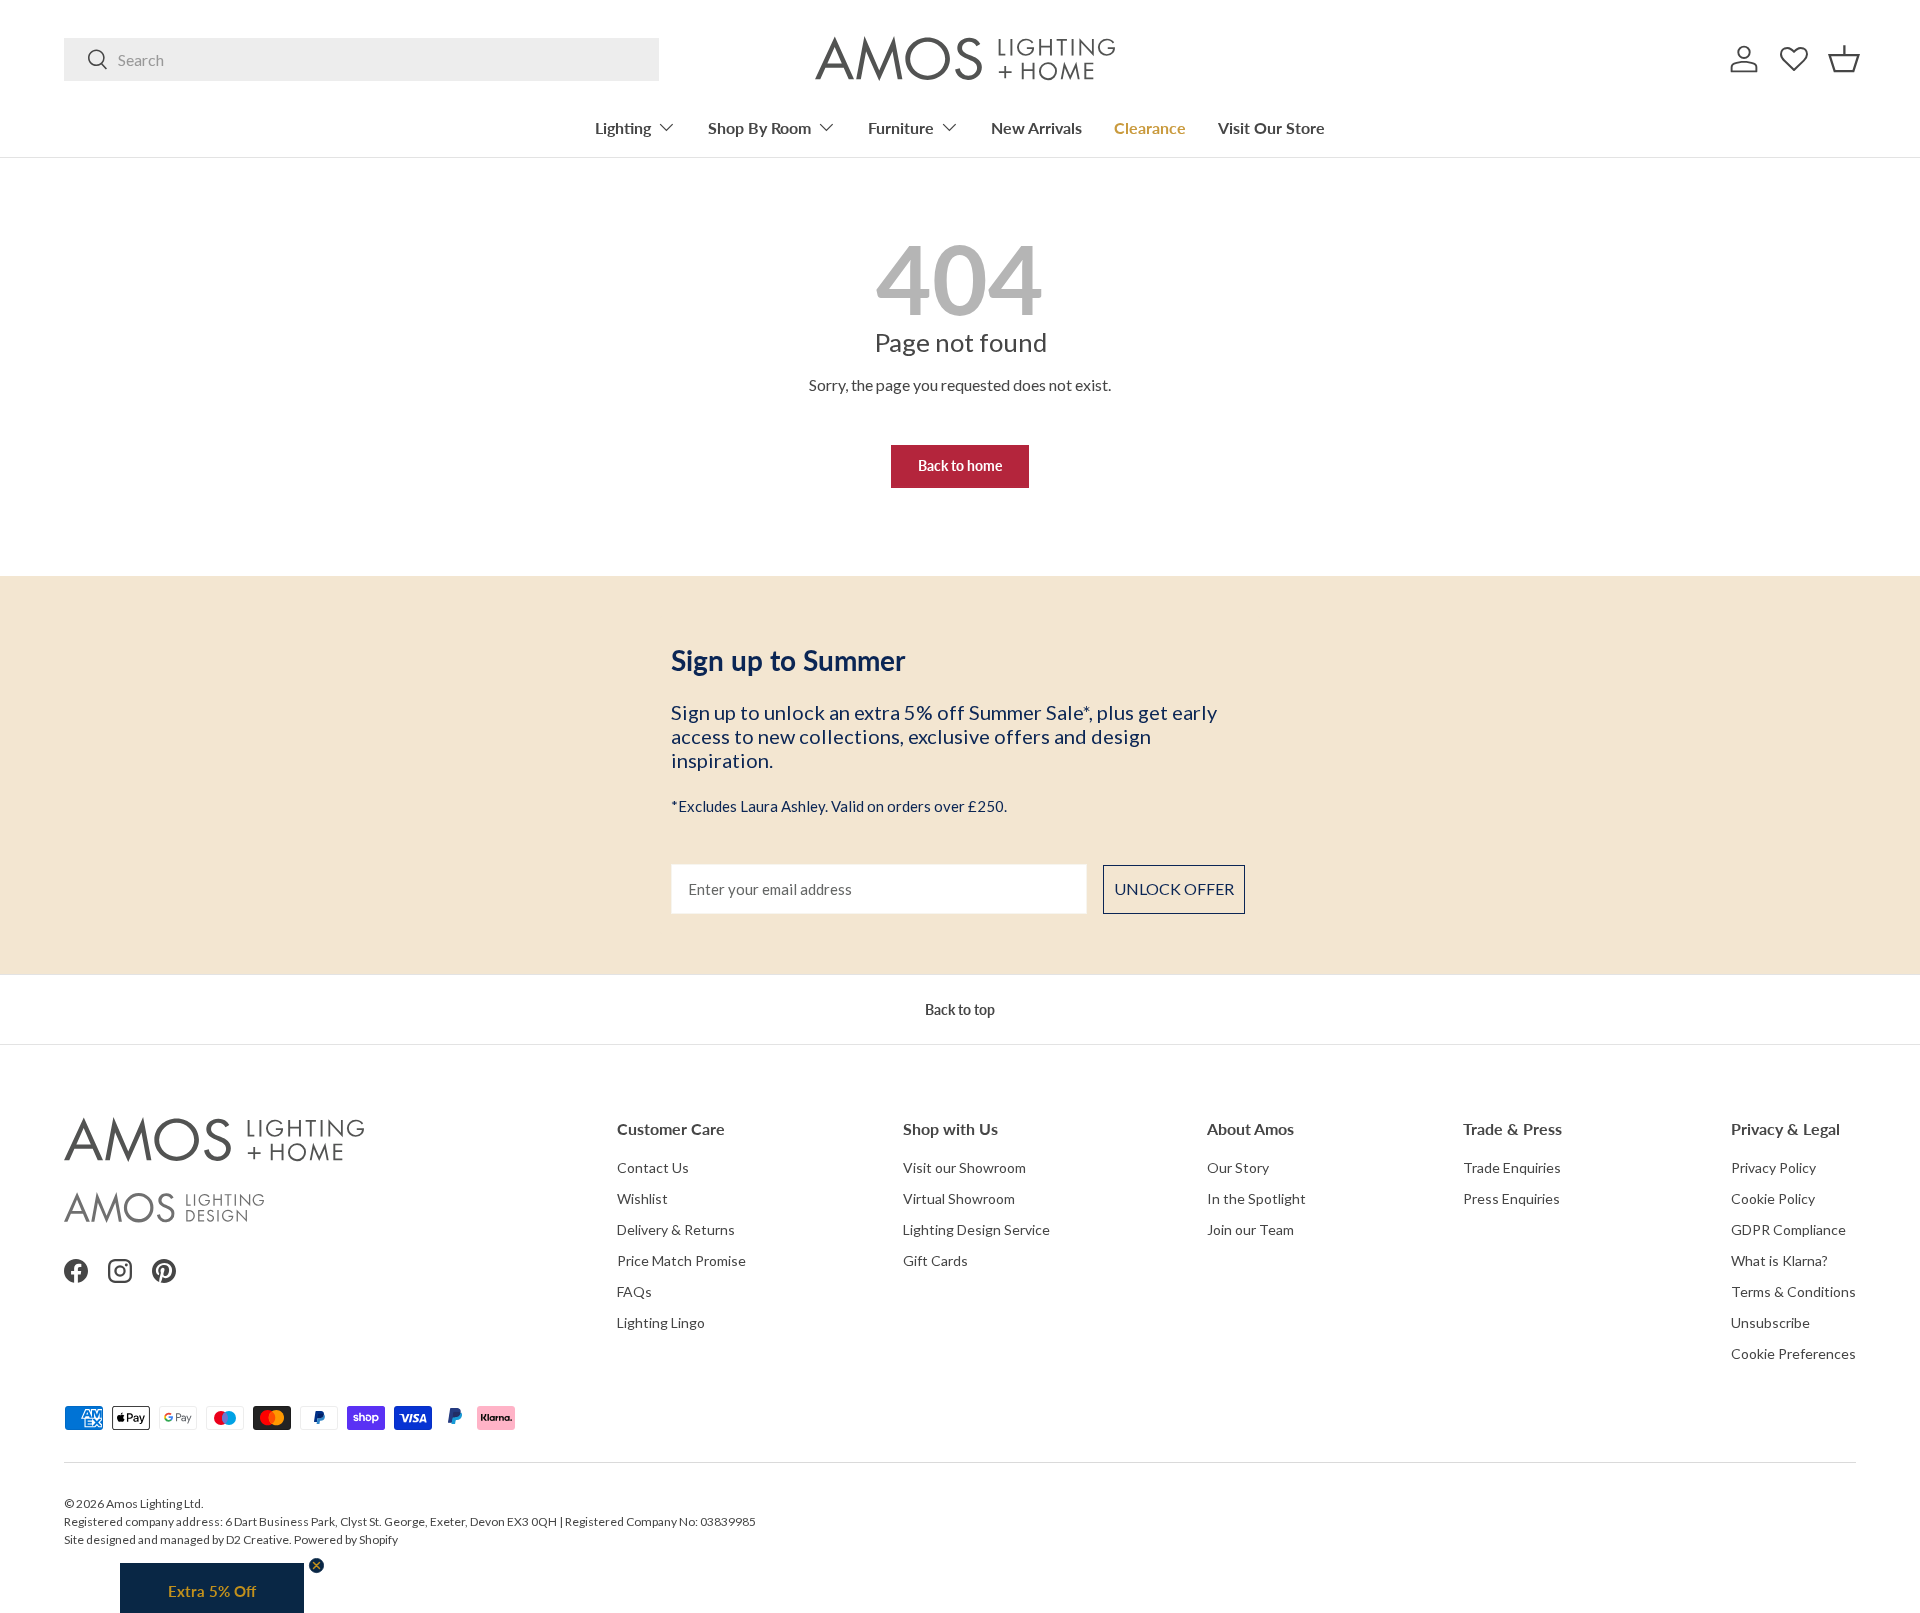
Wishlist (642, 1198)
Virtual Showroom (959, 1198)
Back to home (960, 465)
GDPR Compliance (1788, 1229)
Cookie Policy (1773, 1198)
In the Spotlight (1256, 1198)
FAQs (634, 1291)
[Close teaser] (316, 1565)
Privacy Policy (1773, 1167)
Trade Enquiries (1512, 1167)
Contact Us (653, 1167)
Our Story (1238, 1167)
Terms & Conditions (1793, 1291)
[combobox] (361, 59)
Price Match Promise (681, 1260)
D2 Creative (257, 1539)
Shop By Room (759, 127)
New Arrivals (1036, 127)
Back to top (960, 1009)
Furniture (901, 127)
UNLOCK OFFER (1174, 888)
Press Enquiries (1511, 1198)
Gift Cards (935, 1260)
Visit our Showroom (964, 1167)
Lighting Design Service (976, 1229)
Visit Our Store (1271, 127)
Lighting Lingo (661, 1322)
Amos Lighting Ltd (153, 1503)
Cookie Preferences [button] (1793, 1353)
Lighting (623, 127)
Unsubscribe (1770, 1322)
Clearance (1150, 127)
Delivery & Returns (676, 1229)
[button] (1844, 59)
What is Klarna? (1779, 1260)
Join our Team (1250, 1229)
